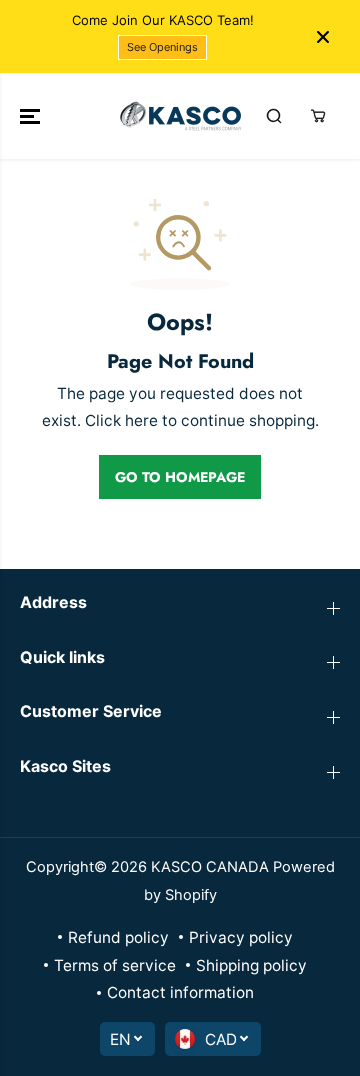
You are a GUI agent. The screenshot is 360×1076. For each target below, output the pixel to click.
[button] (32, 116)
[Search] (274, 116)
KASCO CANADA (210, 867)
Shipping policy (251, 965)
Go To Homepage (180, 477)
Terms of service (115, 965)
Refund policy (118, 937)
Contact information (180, 992)
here (141, 420)
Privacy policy (241, 937)
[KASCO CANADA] (180, 116)
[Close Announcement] (323, 37)
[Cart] (318, 116)
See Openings (162, 47)
